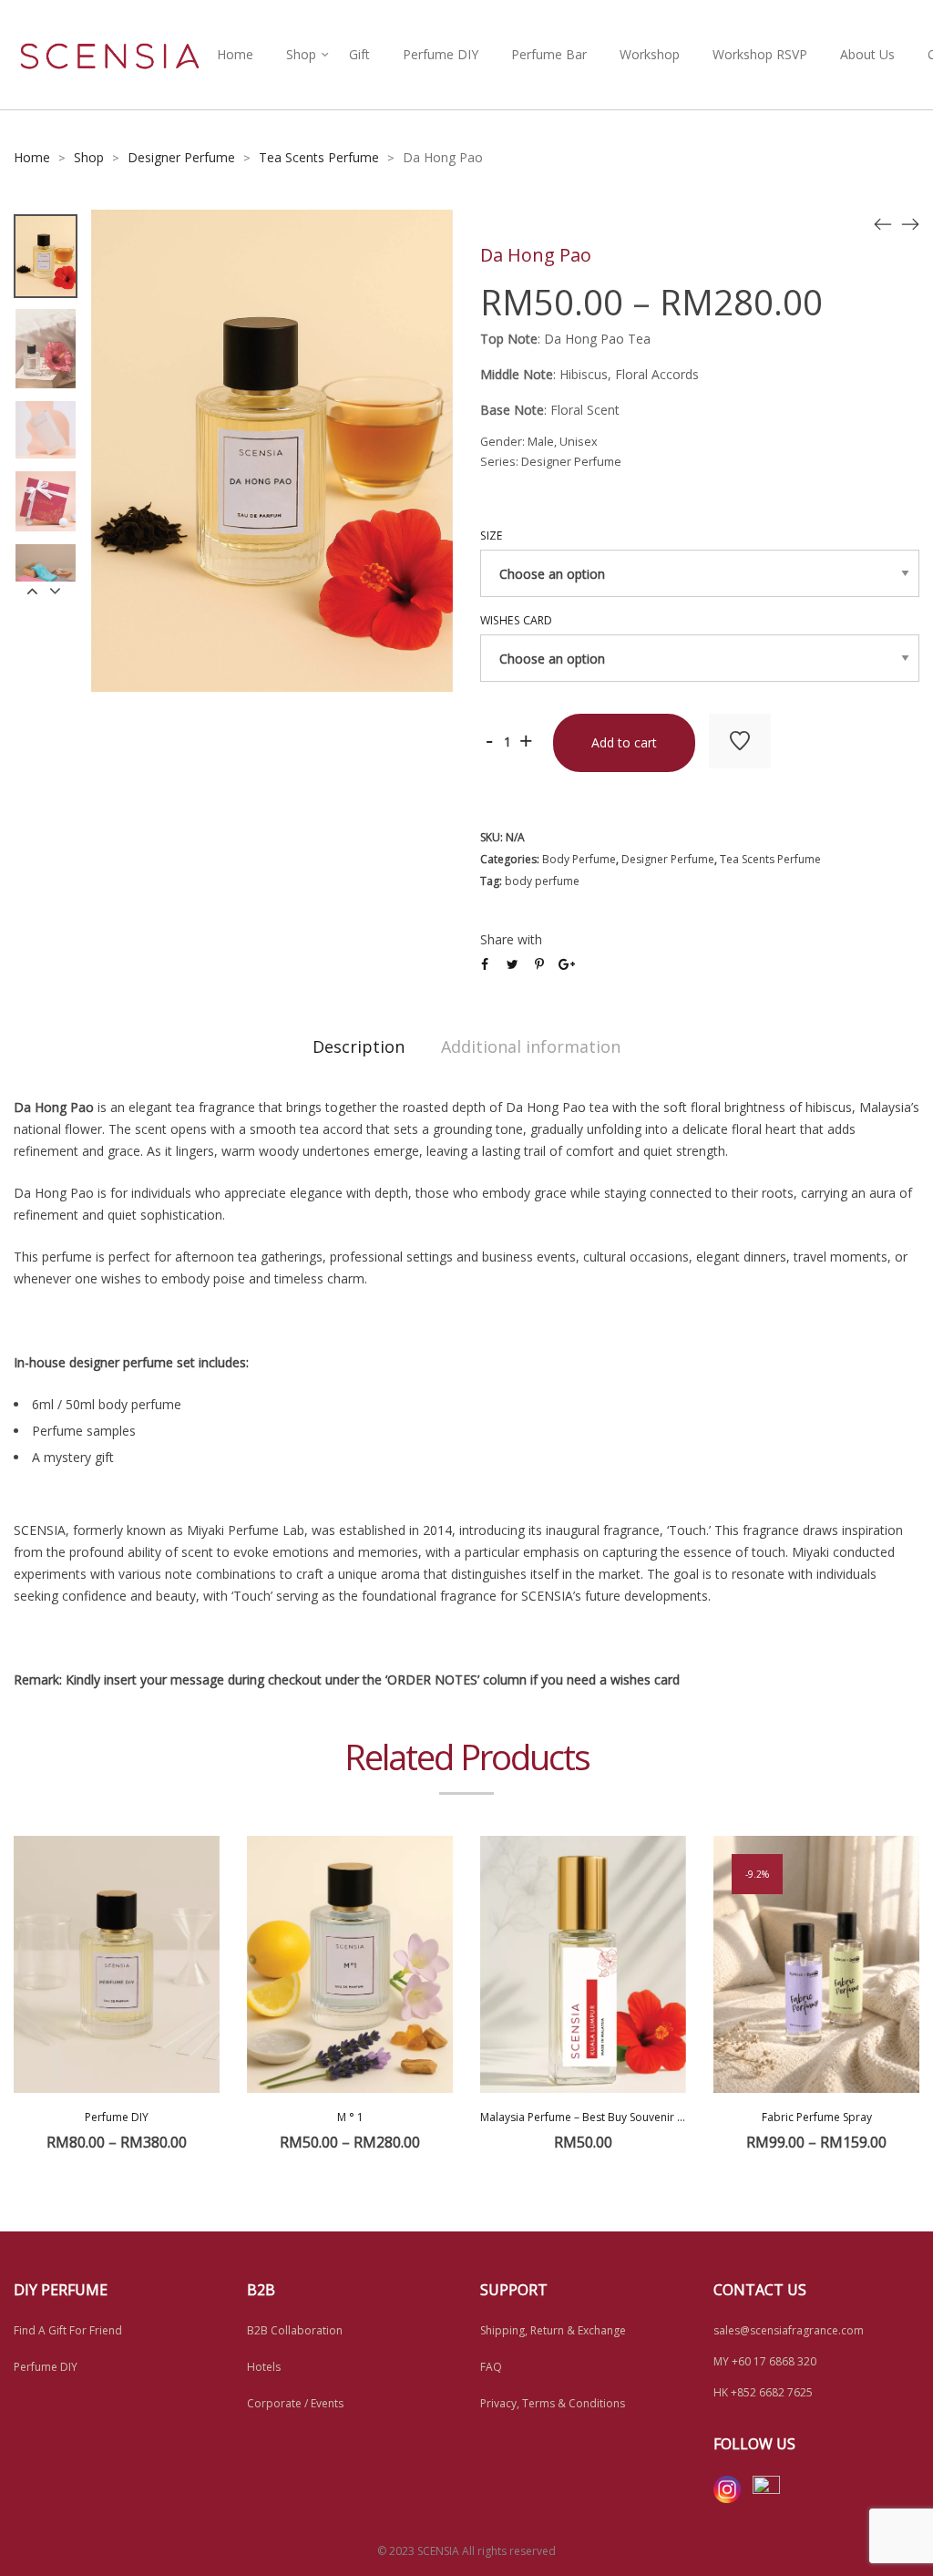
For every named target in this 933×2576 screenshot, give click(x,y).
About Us (867, 54)
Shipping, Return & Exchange (553, 2330)
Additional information (531, 1046)
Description (359, 1046)
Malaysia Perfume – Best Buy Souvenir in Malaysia (607, 2117)
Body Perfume (579, 859)
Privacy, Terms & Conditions (553, 2403)
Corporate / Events (295, 2403)
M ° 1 (350, 2117)
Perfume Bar (549, 54)
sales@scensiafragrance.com (789, 2330)
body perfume (542, 881)
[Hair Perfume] (910, 223)
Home (235, 54)
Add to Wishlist (740, 741)
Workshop (650, 54)
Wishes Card (516, 620)
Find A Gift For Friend (68, 2330)
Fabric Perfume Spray (817, 2117)
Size (492, 536)
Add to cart (624, 742)
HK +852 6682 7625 (763, 2392)
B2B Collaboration (295, 2330)
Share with (511, 939)
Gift (359, 54)
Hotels (264, 2367)
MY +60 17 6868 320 (765, 2361)
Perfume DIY (441, 54)
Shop (301, 54)
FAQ (491, 2367)
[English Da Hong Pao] (883, 223)
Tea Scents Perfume (319, 157)
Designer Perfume (181, 157)
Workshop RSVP (760, 54)
